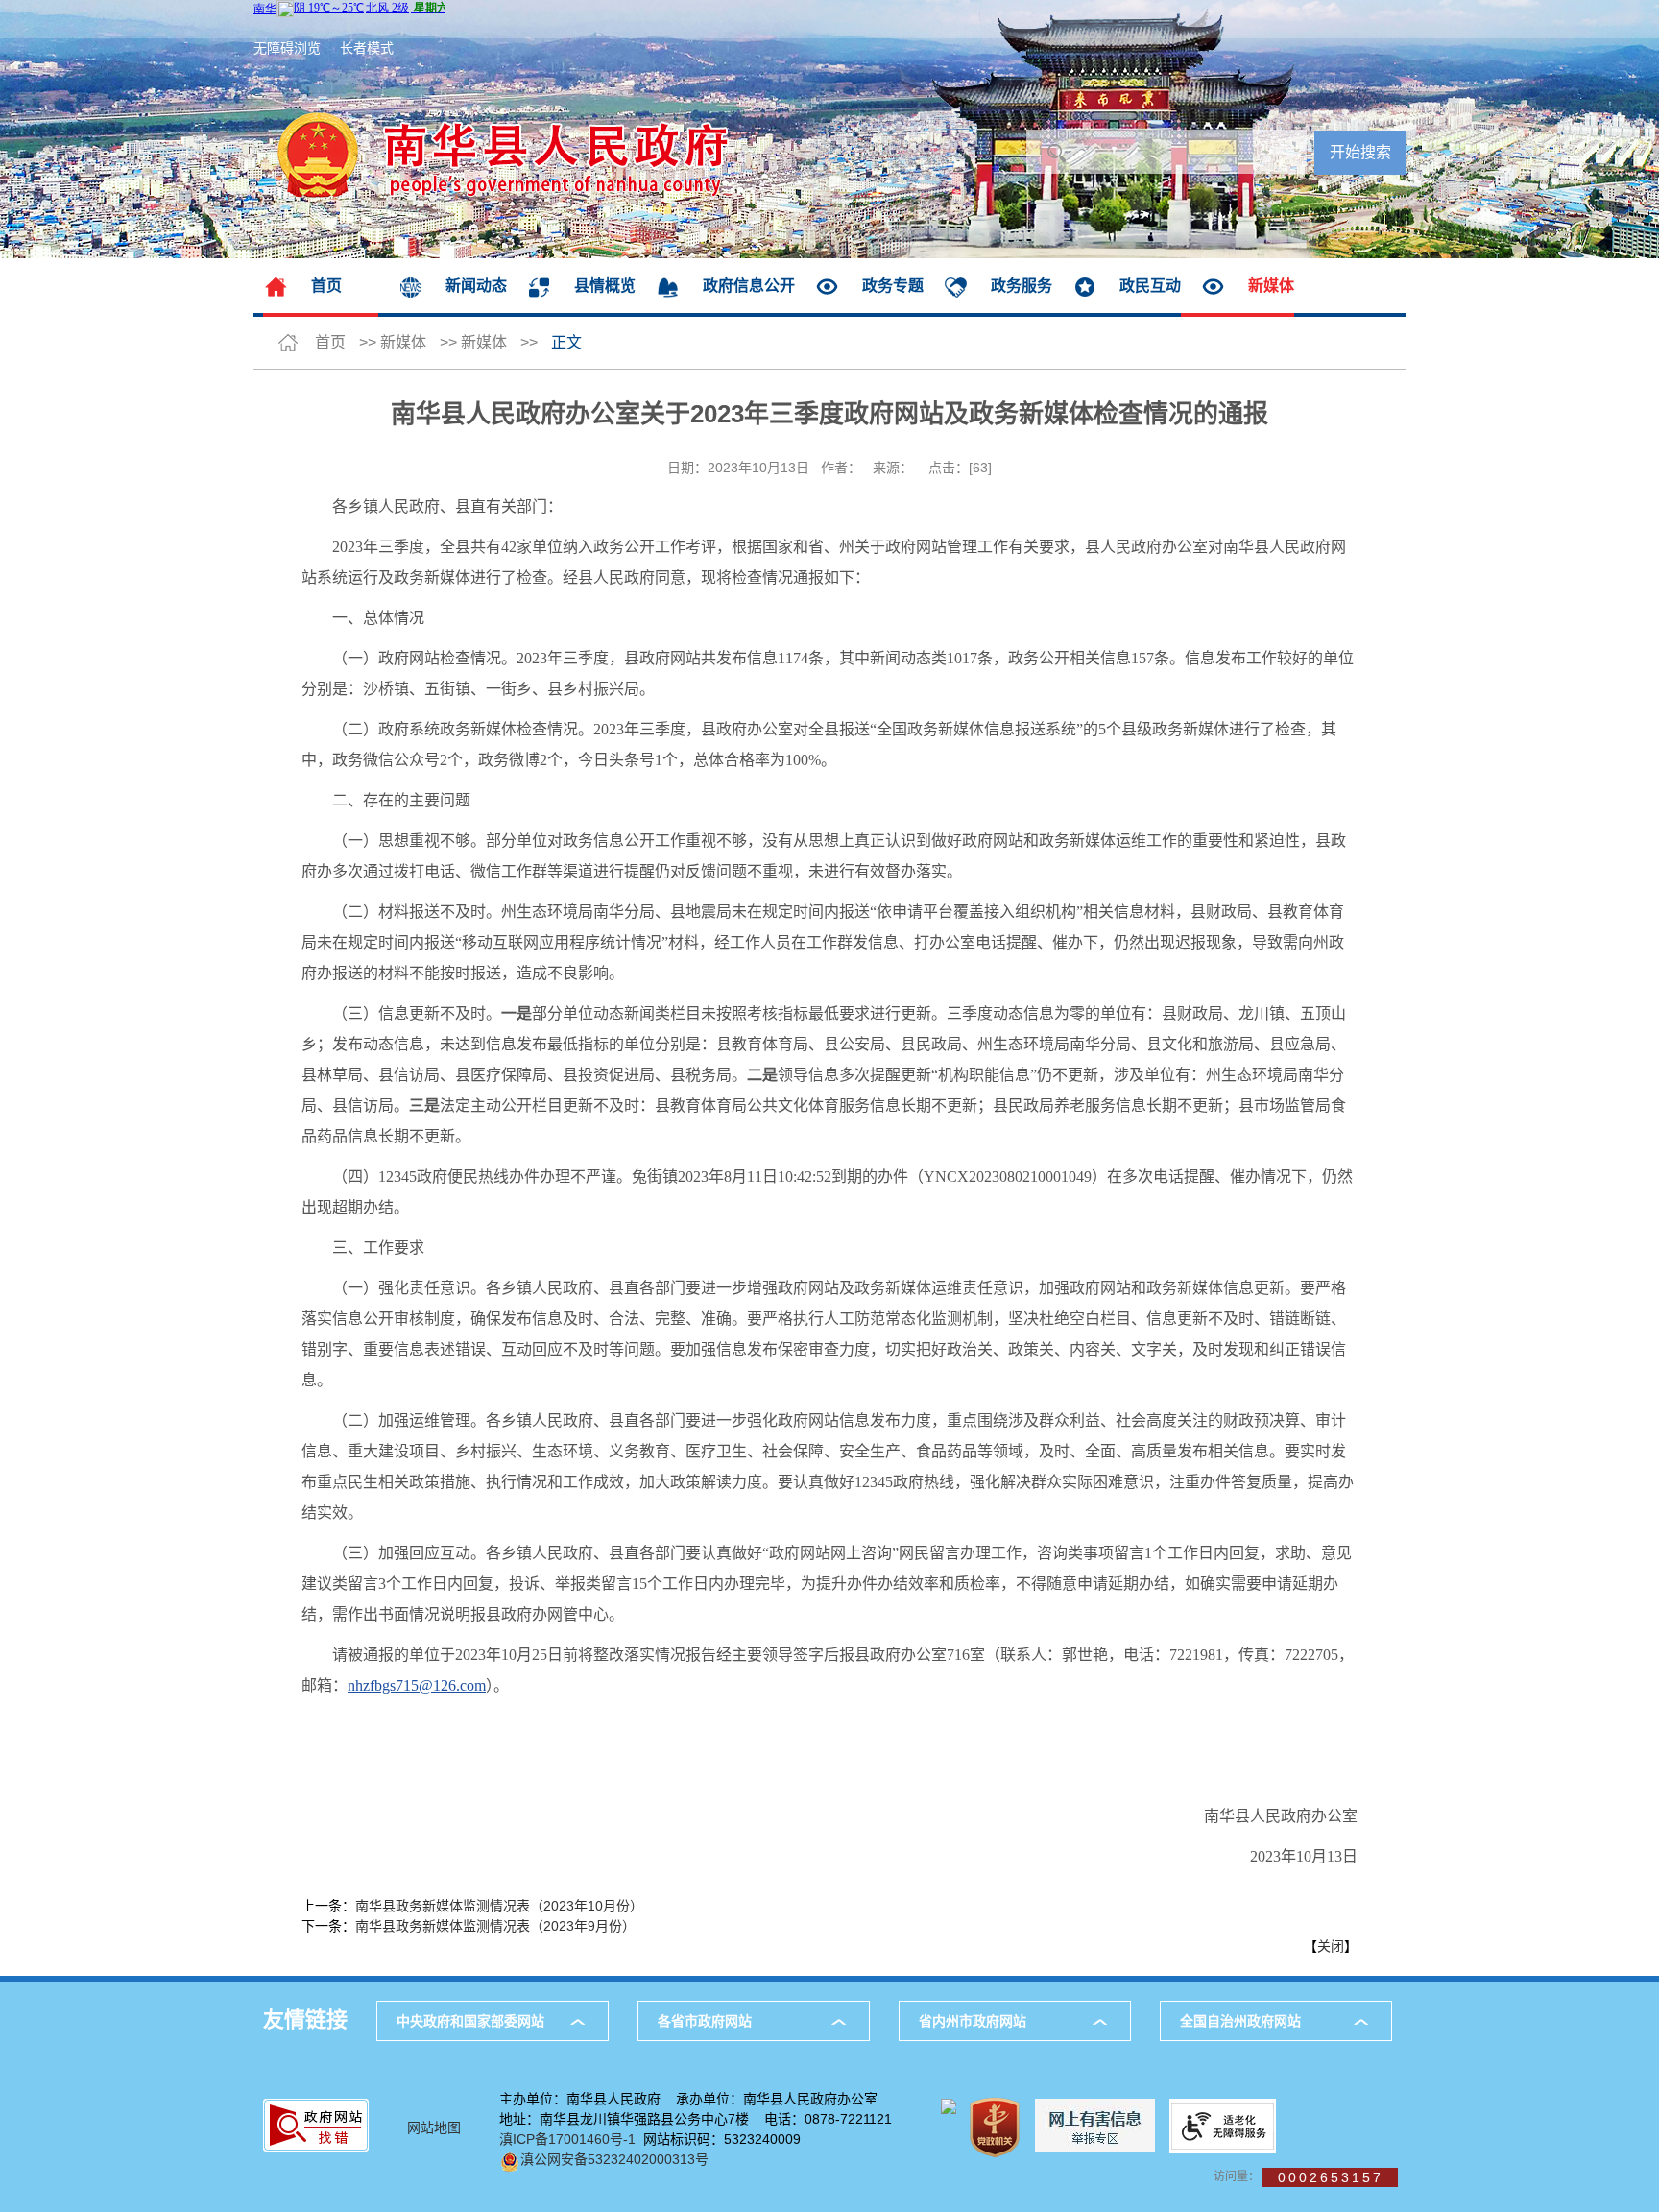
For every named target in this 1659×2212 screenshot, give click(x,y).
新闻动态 (476, 286)
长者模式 (367, 48)
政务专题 (893, 286)
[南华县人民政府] (492, 48)
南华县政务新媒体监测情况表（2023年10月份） (499, 1906)
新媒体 (1271, 286)
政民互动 (1150, 286)
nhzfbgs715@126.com (417, 1685)
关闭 (1331, 1946)
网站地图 (434, 2128)
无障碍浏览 (287, 48)
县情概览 (605, 286)
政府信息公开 (749, 286)
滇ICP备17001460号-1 (567, 2139)
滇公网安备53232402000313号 (614, 2159)
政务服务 (1022, 286)
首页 (326, 286)
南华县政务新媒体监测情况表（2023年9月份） (495, 1926)
